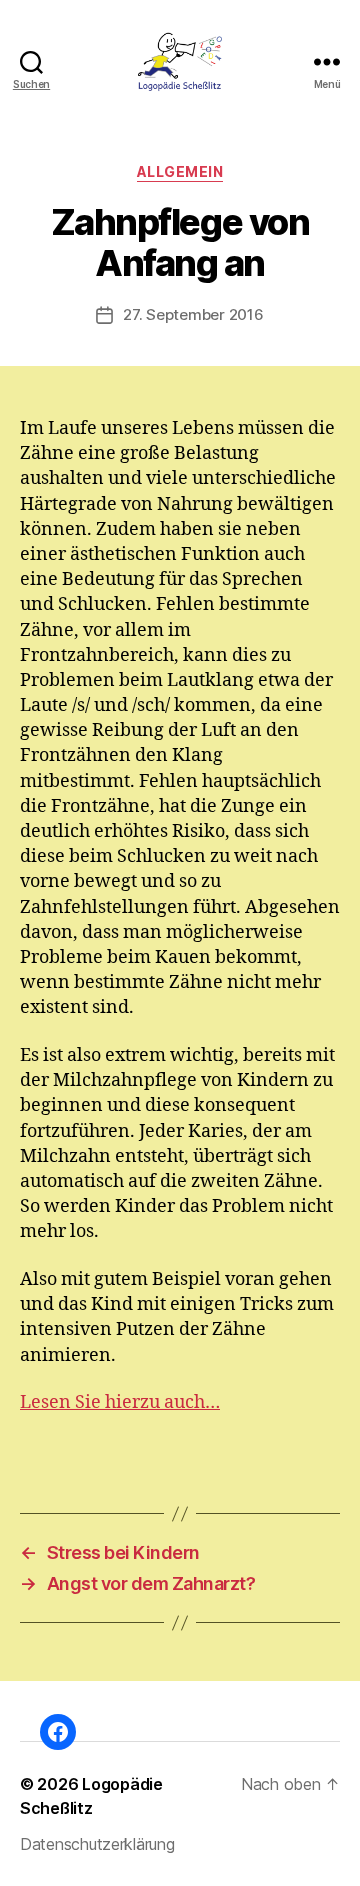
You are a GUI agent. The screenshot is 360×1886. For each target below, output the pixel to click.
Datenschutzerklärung (97, 1844)
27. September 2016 (193, 314)
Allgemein (180, 171)
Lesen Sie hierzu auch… (120, 1402)
